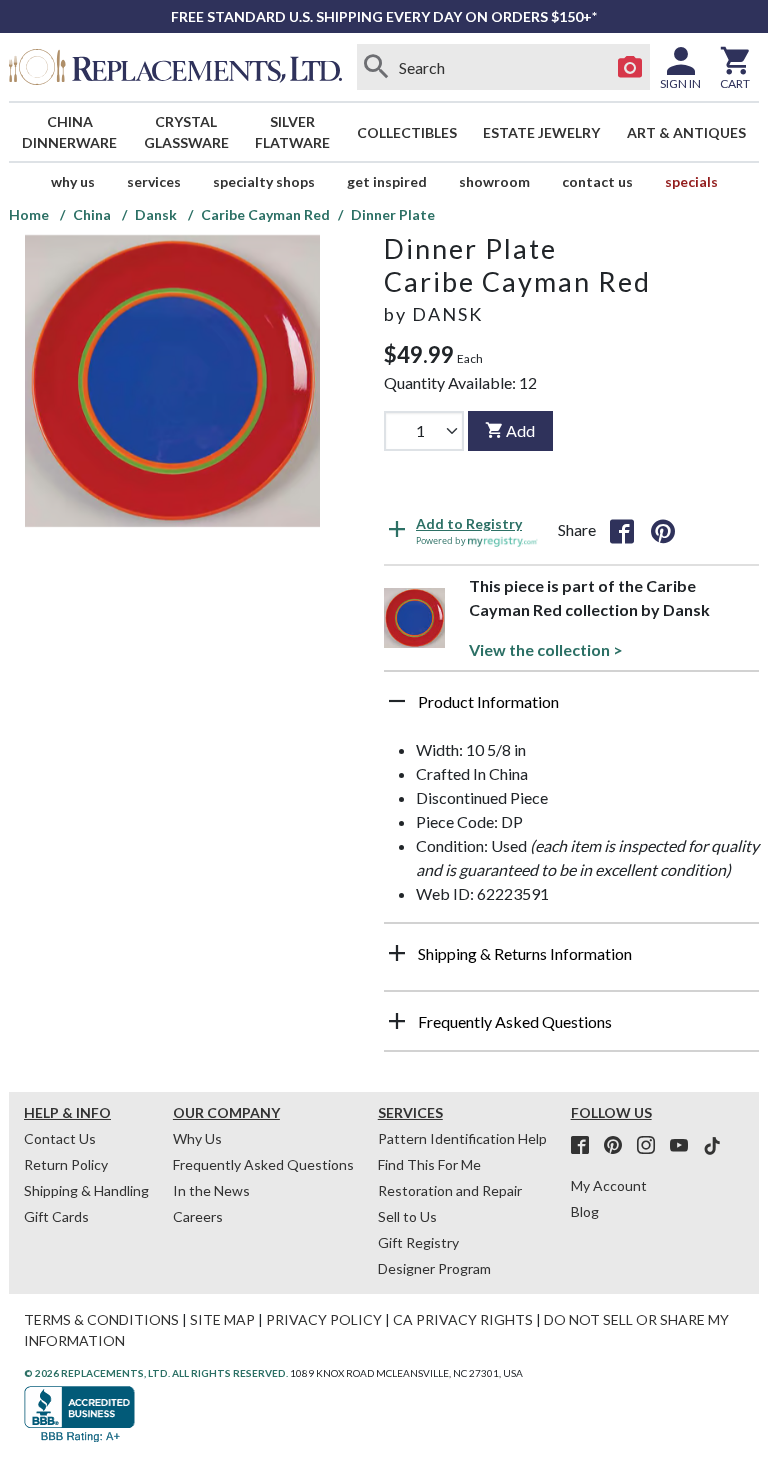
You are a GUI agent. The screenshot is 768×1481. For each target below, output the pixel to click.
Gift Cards (56, 1216)
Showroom (494, 181)
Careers (198, 1216)
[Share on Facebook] (622, 530)
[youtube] (685, 1146)
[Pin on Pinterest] (663, 530)
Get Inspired (387, 181)
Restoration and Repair (450, 1190)
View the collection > (546, 649)
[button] (571, 709)
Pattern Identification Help (462, 1138)
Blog (585, 1211)
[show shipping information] (397, 953)
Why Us (197, 1138)
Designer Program (434, 1268)
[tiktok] (712, 1146)
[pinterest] (619, 1146)
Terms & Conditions (101, 1319)
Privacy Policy (324, 1319)
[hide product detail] (397, 701)
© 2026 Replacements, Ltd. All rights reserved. (156, 1373)
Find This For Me (429, 1164)
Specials (691, 181)
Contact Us (597, 181)
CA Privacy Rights (463, 1319)
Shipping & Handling (86, 1190)
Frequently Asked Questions (263, 1164)
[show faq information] (397, 1021)
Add (520, 430)
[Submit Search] (377, 67)
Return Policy (66, 1164)
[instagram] (652, 1146)
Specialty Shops (264, 181)
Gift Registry (418, 1242)
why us (73, 181)
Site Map (222, 1319)
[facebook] (586, 1146)
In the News (211, 1190)
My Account (609, 1185)
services (154, 181)
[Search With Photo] (630, 67)
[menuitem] (70, 132)
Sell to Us (407, 1216)
